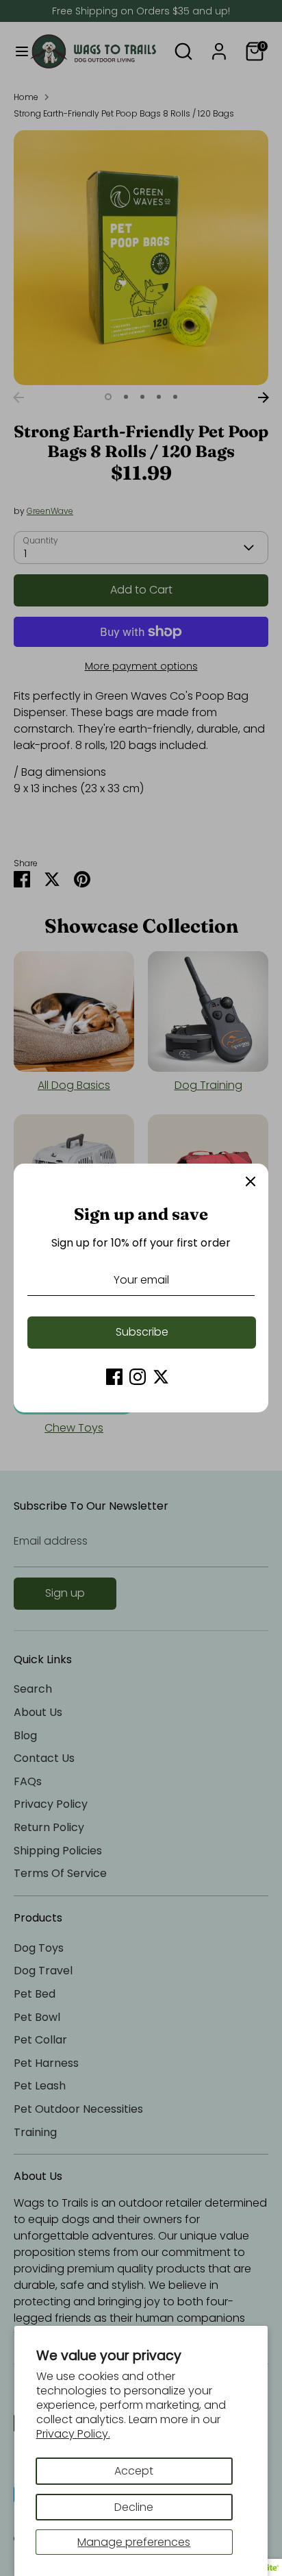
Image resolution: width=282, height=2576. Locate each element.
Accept (134, 2471)
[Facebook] (114, 1377)
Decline (134, 2507)
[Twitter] (161, 1377)
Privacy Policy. (73, 2434)
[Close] (251, 1181)
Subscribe (142, 1332)
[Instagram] (138, 1377)
